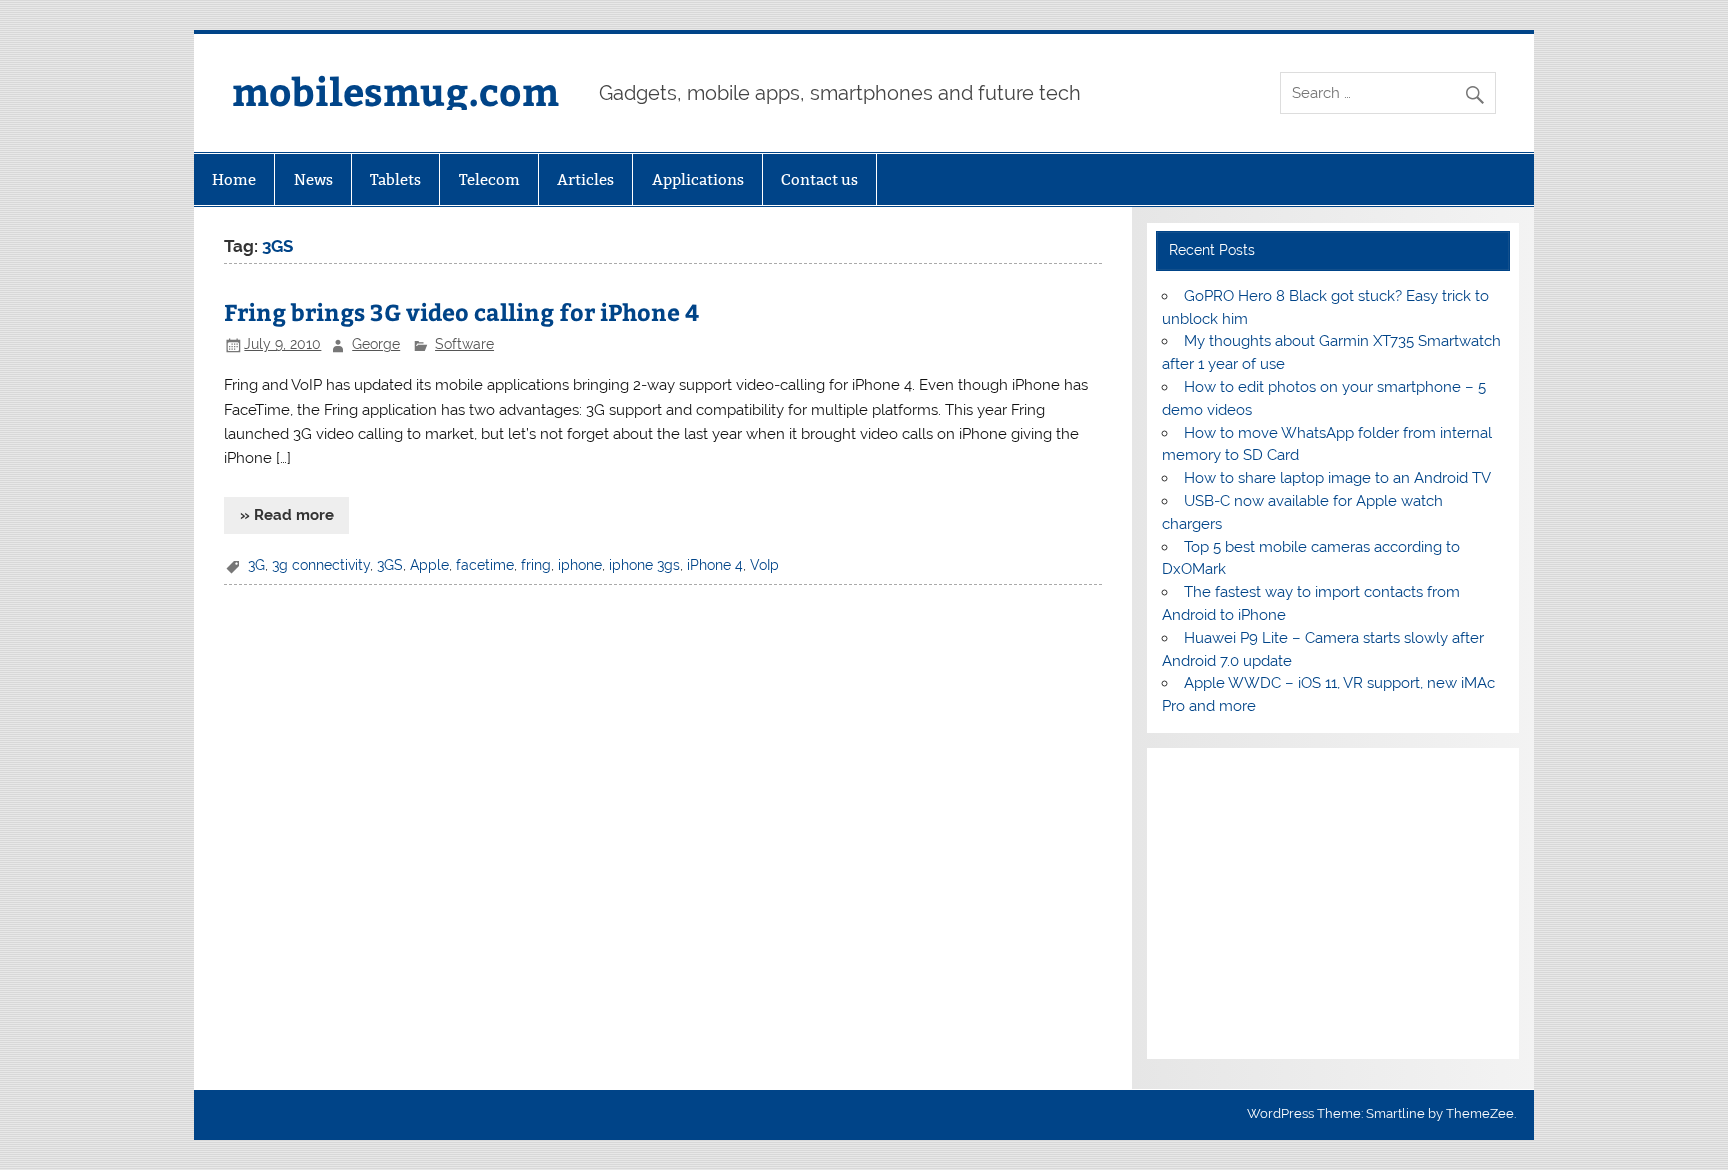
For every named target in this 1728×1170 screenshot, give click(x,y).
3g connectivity (321, 565)
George (376, 344)
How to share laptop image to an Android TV (1337, 478)
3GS (390, 565)
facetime (485, 565)
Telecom (489, 179)
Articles (585, 179)
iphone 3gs (644, 565)
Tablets (395, 179)
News (313, 179)
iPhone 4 (715, 565)
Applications (698, 179)
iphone (580, 565)
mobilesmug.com (395, 90)
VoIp (764, 565)
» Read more (287, 515)
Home (234, 179)
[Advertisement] (1332, 904)
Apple (429, 565)
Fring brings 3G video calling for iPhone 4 (461, 311)
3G (256, 565)
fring (536, 565)
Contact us (819, 179)
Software (464, 344)
